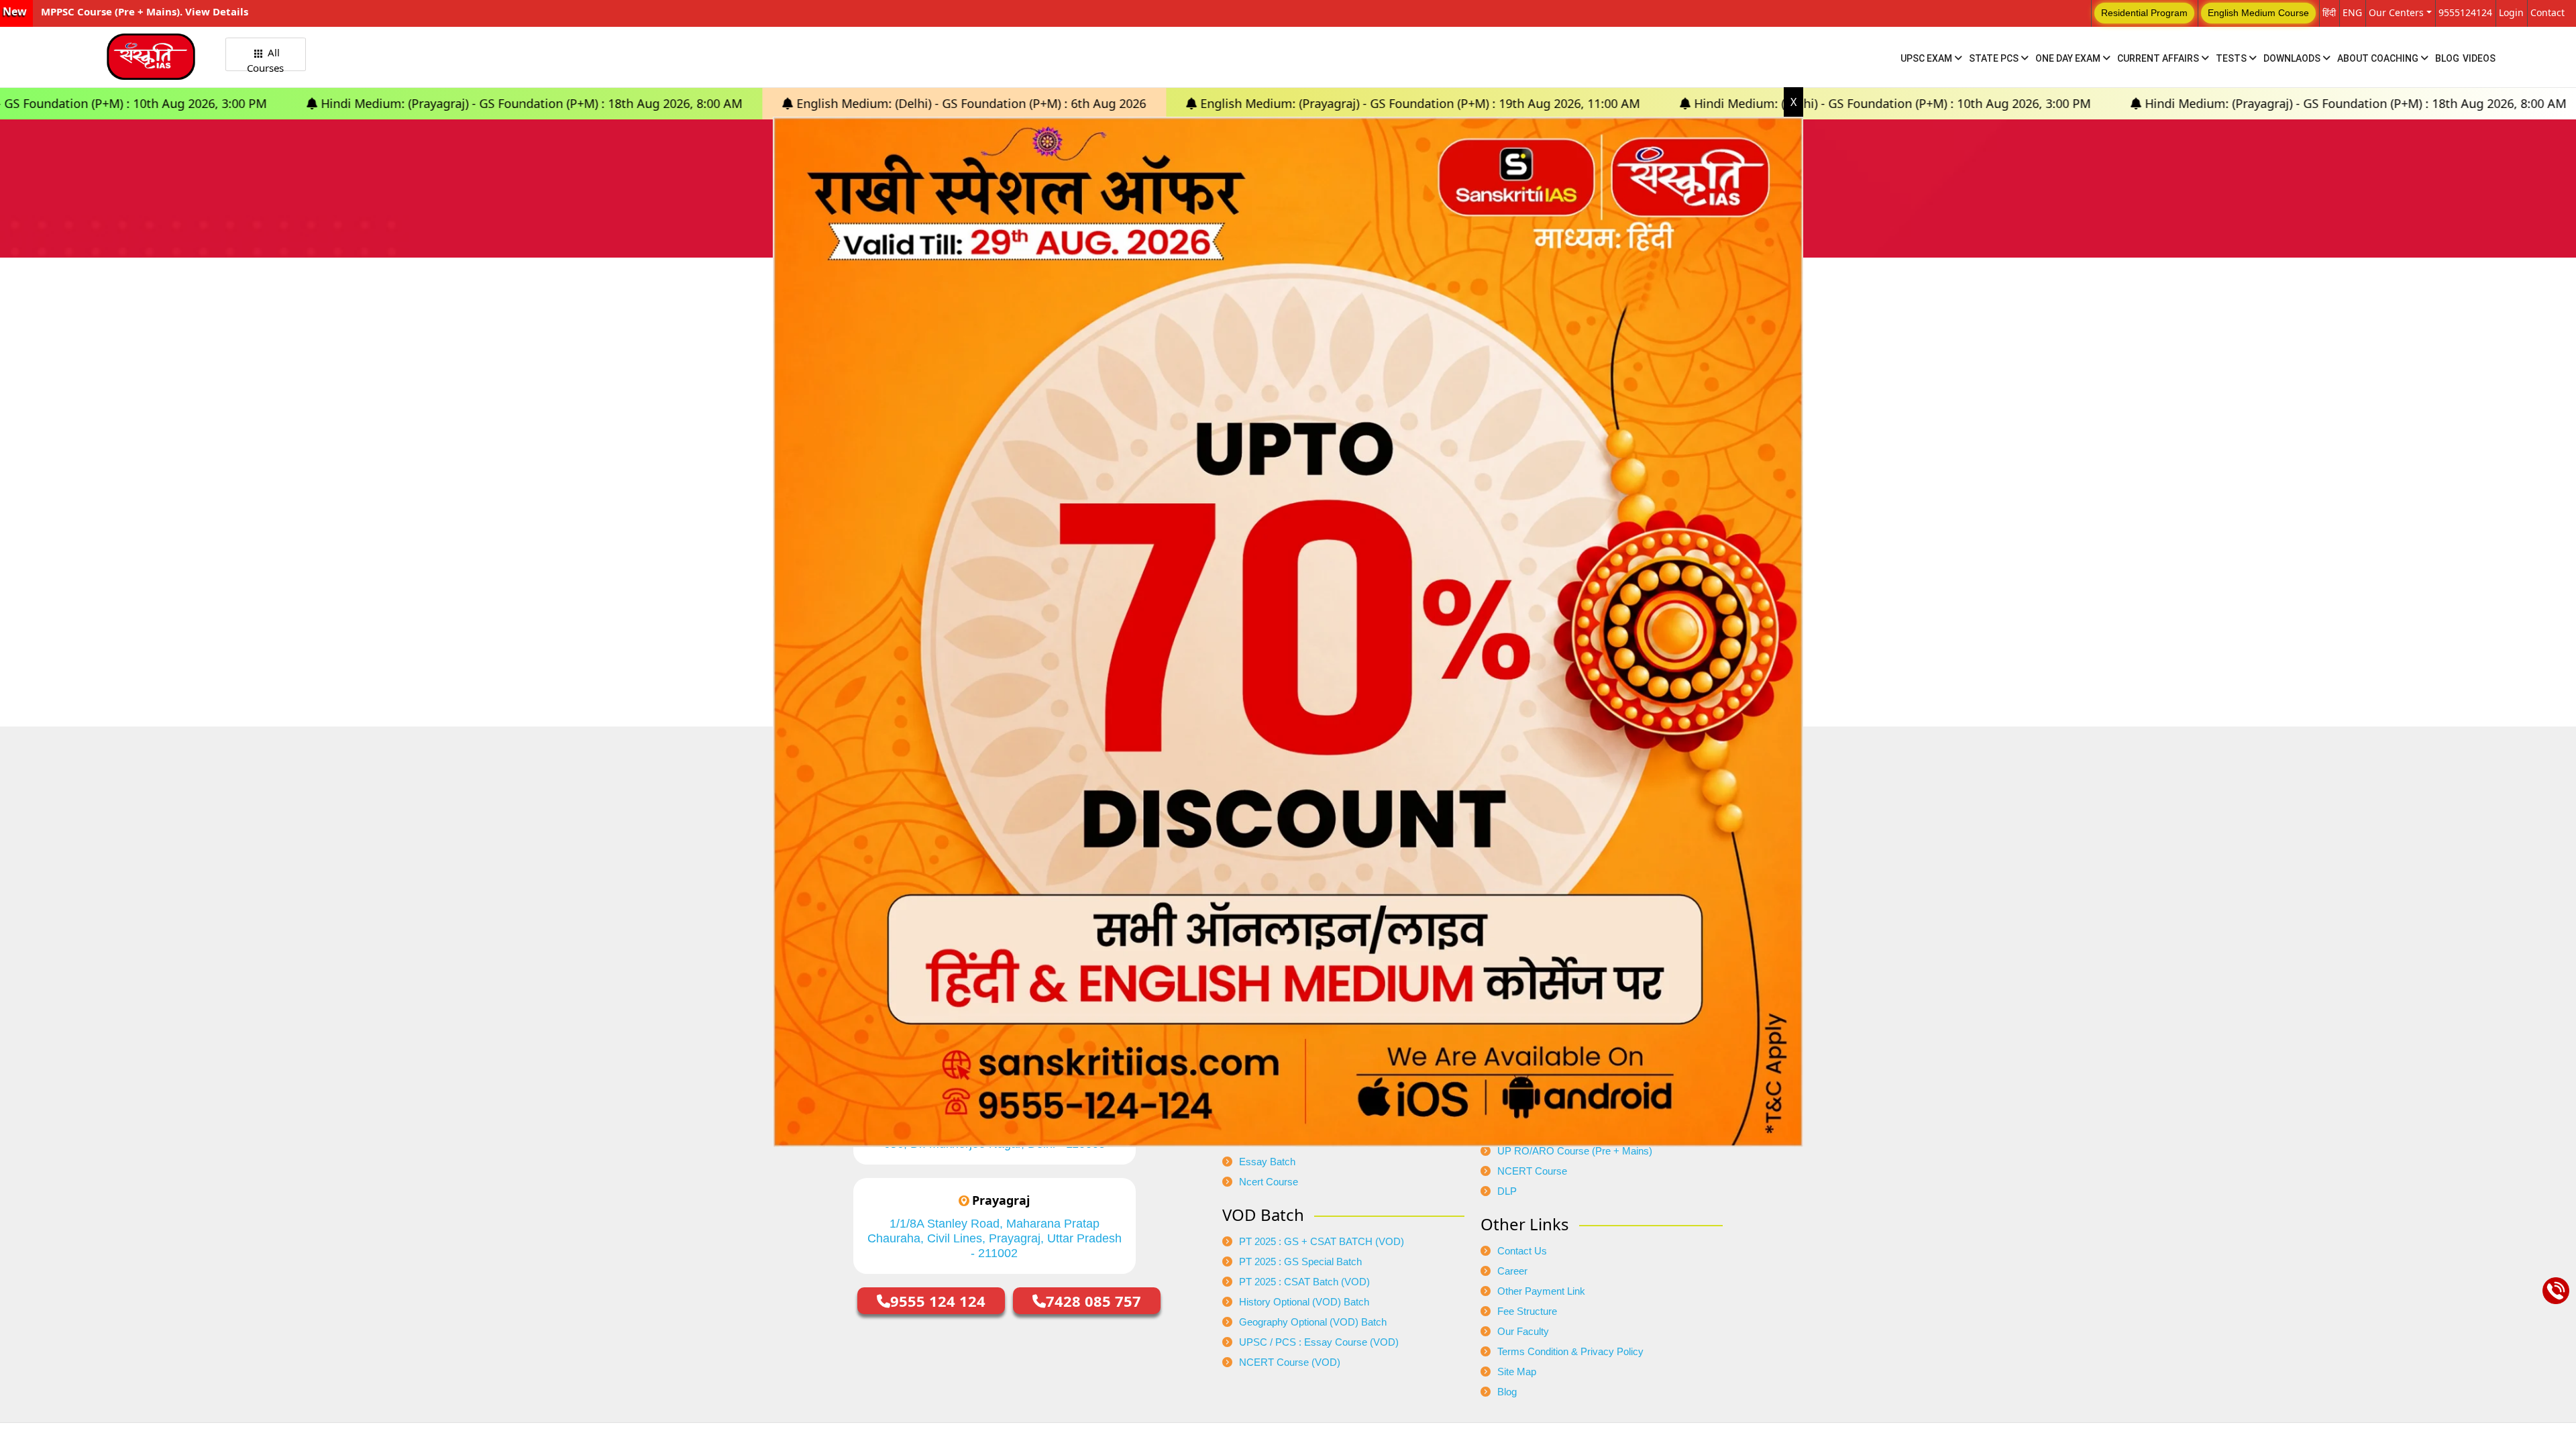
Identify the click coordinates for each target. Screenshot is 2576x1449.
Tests (2232, 58)
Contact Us (1522, 1251)
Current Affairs (2159, 58)
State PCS (1995, 58)
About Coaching (2379, 58)
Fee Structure (1527, 1311)
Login (2511, 12)
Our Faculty (1523, 1332)
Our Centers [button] (2396, 12)
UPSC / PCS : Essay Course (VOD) (1319, 1342)
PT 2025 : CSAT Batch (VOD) (1304, 1282)
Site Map (1517, 1372)
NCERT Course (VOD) (1290, 1362)
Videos (2479, 58)
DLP (1507, 1191)
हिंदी (2329, 12)
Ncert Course (1269, 1182)
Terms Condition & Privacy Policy (1570, 1352)
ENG (2352, 12)
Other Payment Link (1541, 1291)
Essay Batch (1267, 1162)
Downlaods (2293, 58)
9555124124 (2465, 12)
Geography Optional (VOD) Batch (1313, 1322)
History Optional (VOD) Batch (1304, 1302)
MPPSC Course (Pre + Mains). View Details (145, 11)
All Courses (265, 58)
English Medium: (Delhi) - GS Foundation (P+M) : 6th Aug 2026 (701, 103)
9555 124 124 (938, 1301)
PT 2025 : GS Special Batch (1300, 1262)
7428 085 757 (1093, 1301)
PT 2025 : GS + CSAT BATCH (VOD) (1322, 1242)
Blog (2447, 58)
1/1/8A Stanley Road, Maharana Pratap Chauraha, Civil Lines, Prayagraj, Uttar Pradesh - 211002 (995, 1238)
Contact (2547, 12)
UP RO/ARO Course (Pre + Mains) (1575, 1151)
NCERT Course (1532, 1171)
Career (1512, 1271)
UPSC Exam (1927, 58)
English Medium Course (2258, 13)
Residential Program (2144, 13)
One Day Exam (2069, 58)
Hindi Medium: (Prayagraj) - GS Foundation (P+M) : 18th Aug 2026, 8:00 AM (261, 103)
